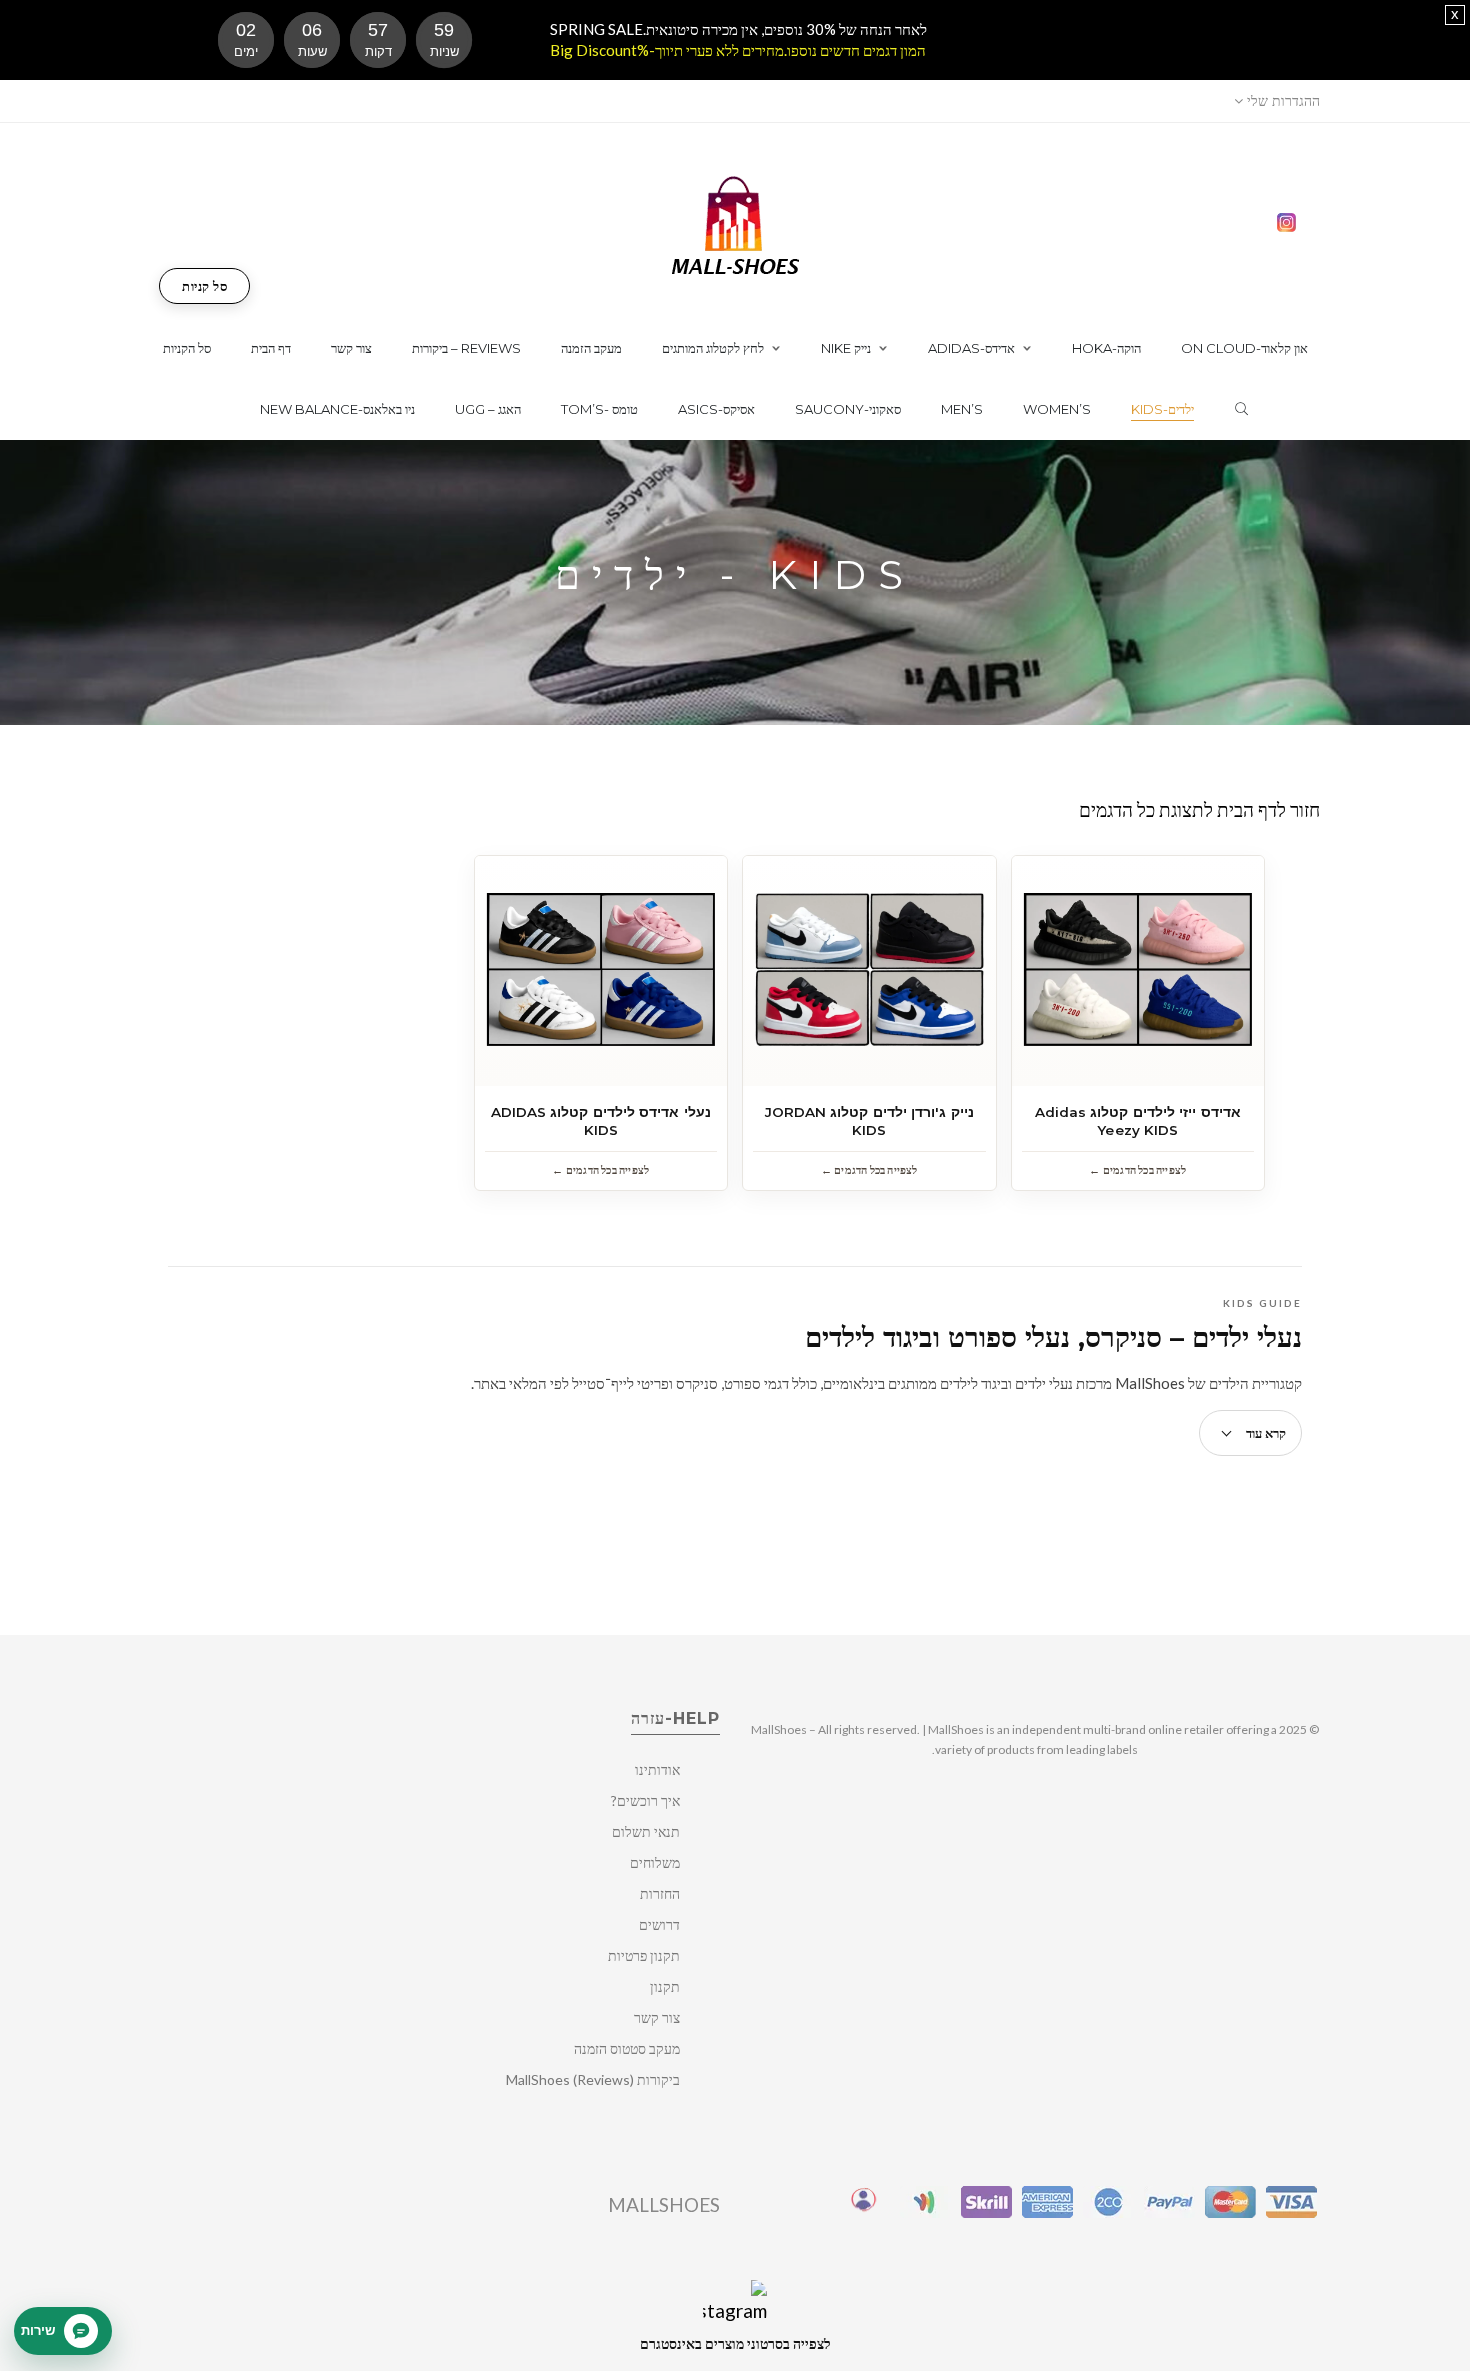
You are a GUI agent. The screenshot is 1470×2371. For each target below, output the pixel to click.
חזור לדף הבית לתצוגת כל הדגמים (1199, 809)
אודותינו (657, 1769)
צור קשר (657, 2017)
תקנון (665, 1986)
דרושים (659, 1924)
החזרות (660, 1893)
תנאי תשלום (646, 1831)
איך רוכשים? (645, 1800)
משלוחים (655, 1862)
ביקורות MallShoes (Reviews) (593, 2079)
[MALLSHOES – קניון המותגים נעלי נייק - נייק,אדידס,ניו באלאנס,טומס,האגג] (735, 223)
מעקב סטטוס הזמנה (627, 2048)
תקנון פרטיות (644, 1955)
